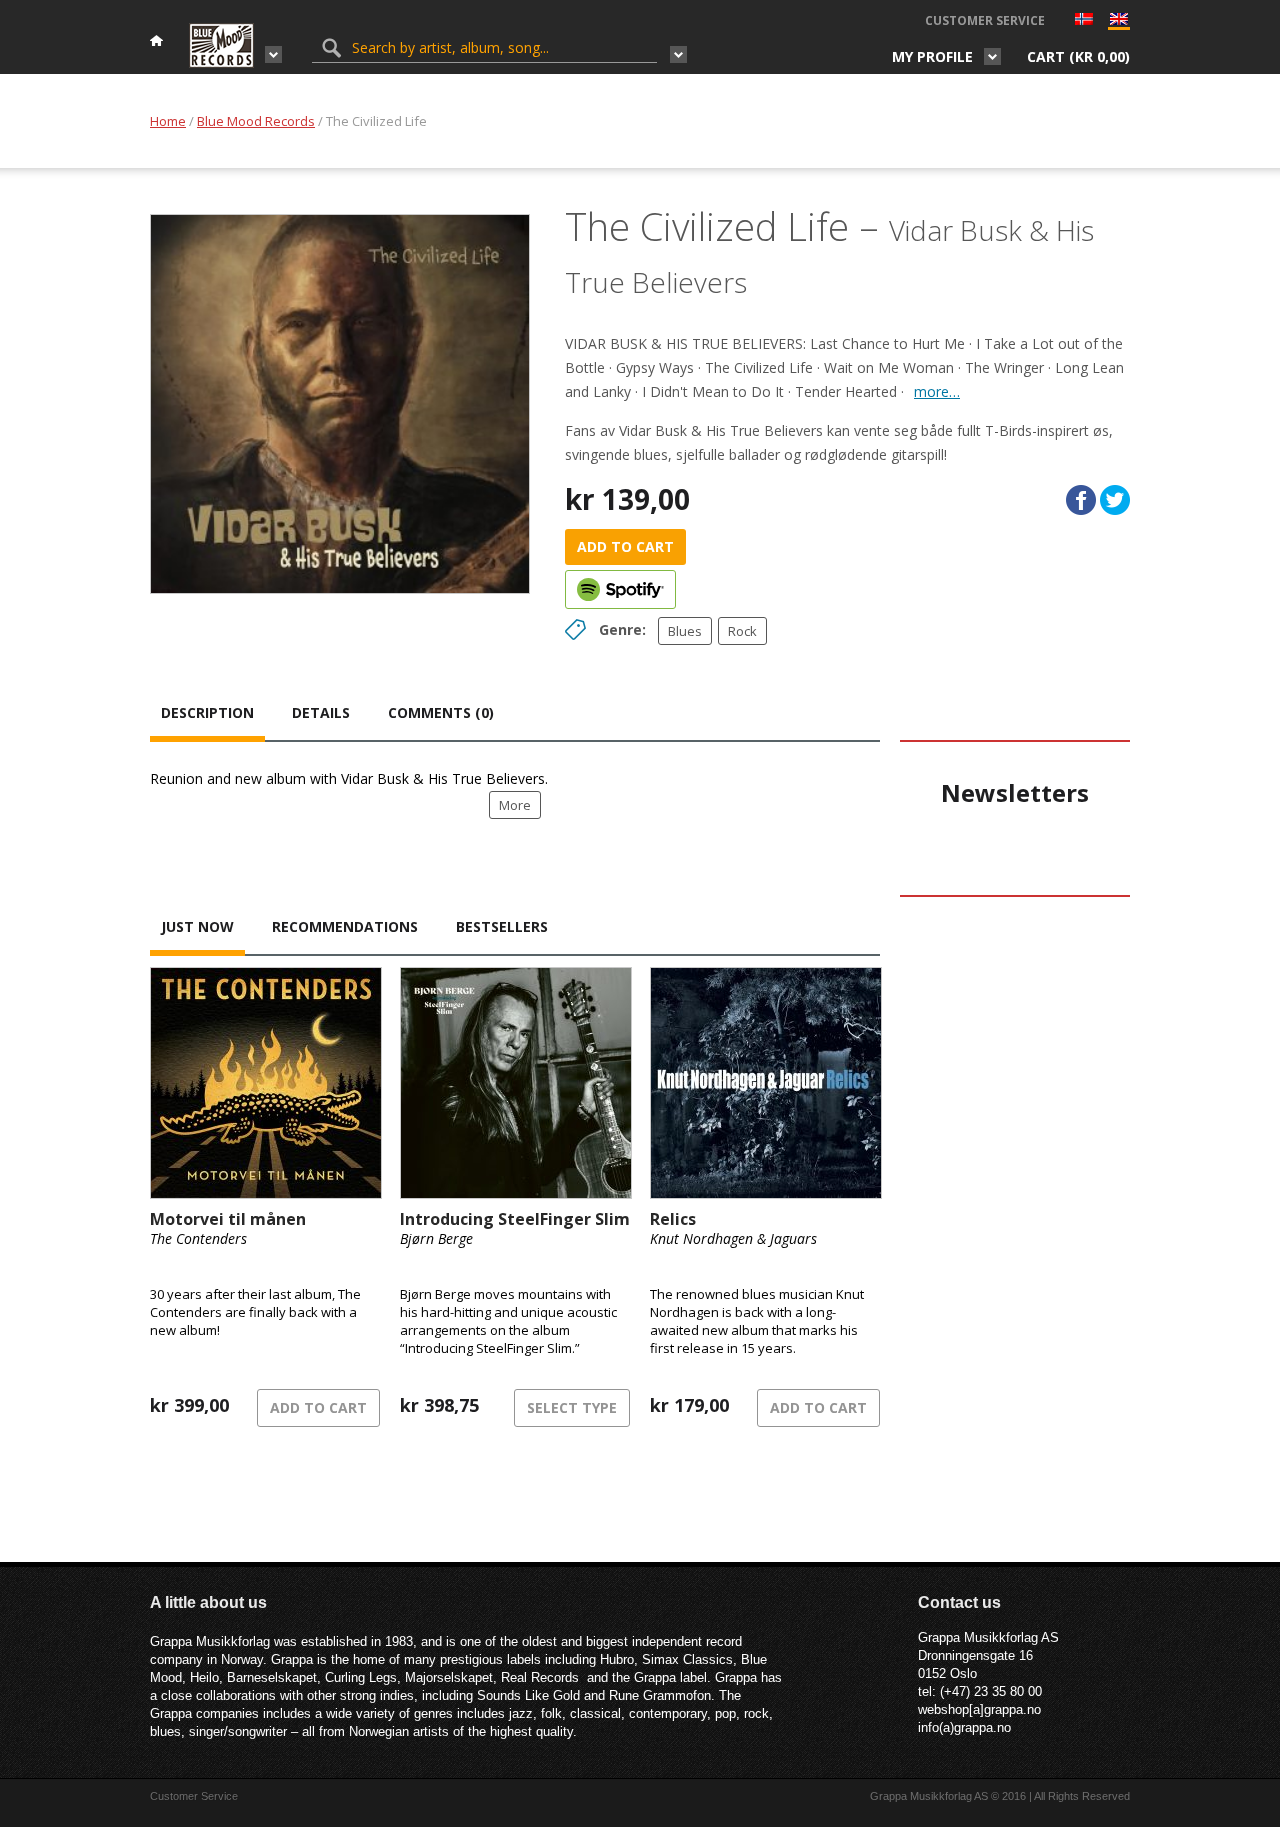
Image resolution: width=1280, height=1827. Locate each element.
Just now (197, 926)
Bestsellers (502, 926)
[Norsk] (1084, 21)
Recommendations (345, 926)
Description (207, 712)
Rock (742, 631)
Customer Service (985, 20)
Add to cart (625, 546)
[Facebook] (1081, 500)
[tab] (207, 715)
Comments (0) (441, 712)
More (515, 805)
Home (168, 121)
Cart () (1078, 56)
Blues (685, 631)
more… (937, 391)
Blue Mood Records (256, 121)
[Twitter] (1115, 500)
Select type (572, 1407)
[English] (1119, 23)
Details (321, 712)
